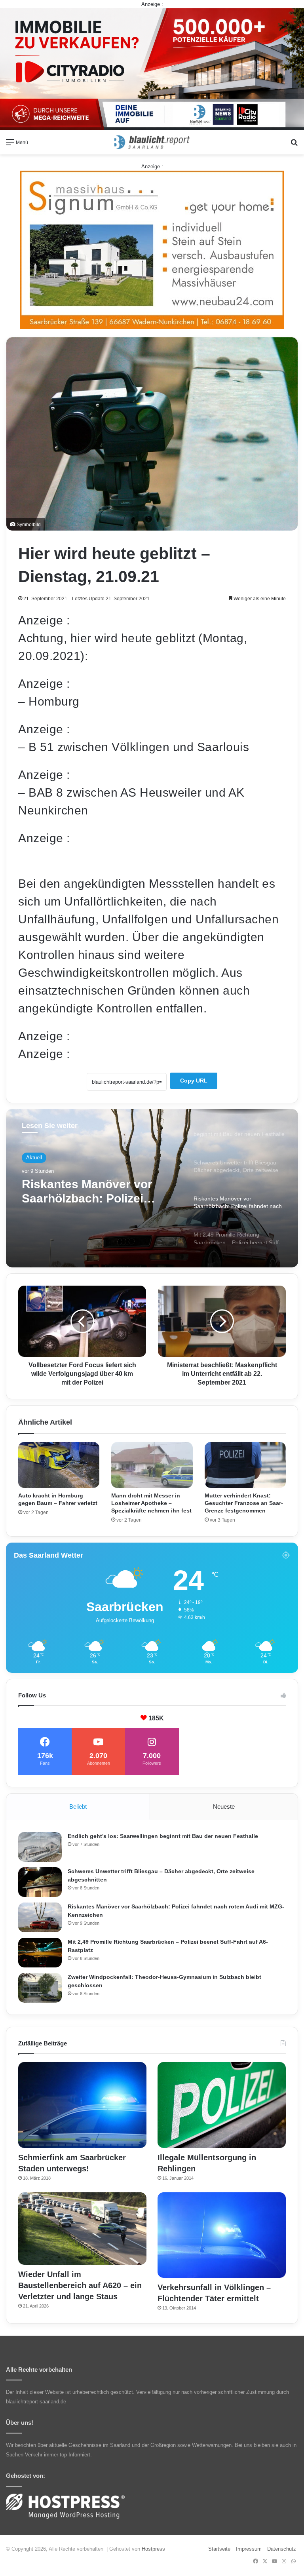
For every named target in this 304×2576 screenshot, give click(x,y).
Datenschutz (282, 2549)
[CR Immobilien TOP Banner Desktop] (152, 69)
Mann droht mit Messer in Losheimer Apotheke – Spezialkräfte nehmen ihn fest (151, 1503)
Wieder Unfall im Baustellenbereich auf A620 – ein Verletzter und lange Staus (80, 2285)
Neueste (224, 1806)
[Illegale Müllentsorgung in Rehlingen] (222, 2105)
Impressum (249, 2549)
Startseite (219, 2549)
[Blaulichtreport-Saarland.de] (152, 142)
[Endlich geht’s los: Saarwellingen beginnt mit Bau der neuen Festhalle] (40, 1847)
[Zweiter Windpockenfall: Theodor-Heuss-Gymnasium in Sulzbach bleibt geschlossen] (40, 1988)
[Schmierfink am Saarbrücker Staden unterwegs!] (82, 2105)
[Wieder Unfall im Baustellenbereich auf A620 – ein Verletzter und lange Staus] (82, 2229)
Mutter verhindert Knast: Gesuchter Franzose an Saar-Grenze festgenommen (244, 1503)
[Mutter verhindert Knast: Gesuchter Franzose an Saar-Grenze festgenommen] (245, 1465)
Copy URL (194, 1081)
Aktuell (34, 1158)
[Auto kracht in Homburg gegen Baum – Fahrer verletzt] (59, 1465)
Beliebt (78, 1806)
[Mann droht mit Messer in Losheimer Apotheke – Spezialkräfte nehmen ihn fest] (152, 1465)
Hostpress (153, 2549)
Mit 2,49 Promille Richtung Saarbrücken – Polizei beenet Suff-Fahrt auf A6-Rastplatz (96, 1193)
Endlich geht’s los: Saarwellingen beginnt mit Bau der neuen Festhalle (163, 1836)
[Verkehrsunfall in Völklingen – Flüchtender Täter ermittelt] (222, 2235)
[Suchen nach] (294, 145)
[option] (152, 1188)
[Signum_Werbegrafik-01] (152, 250)
